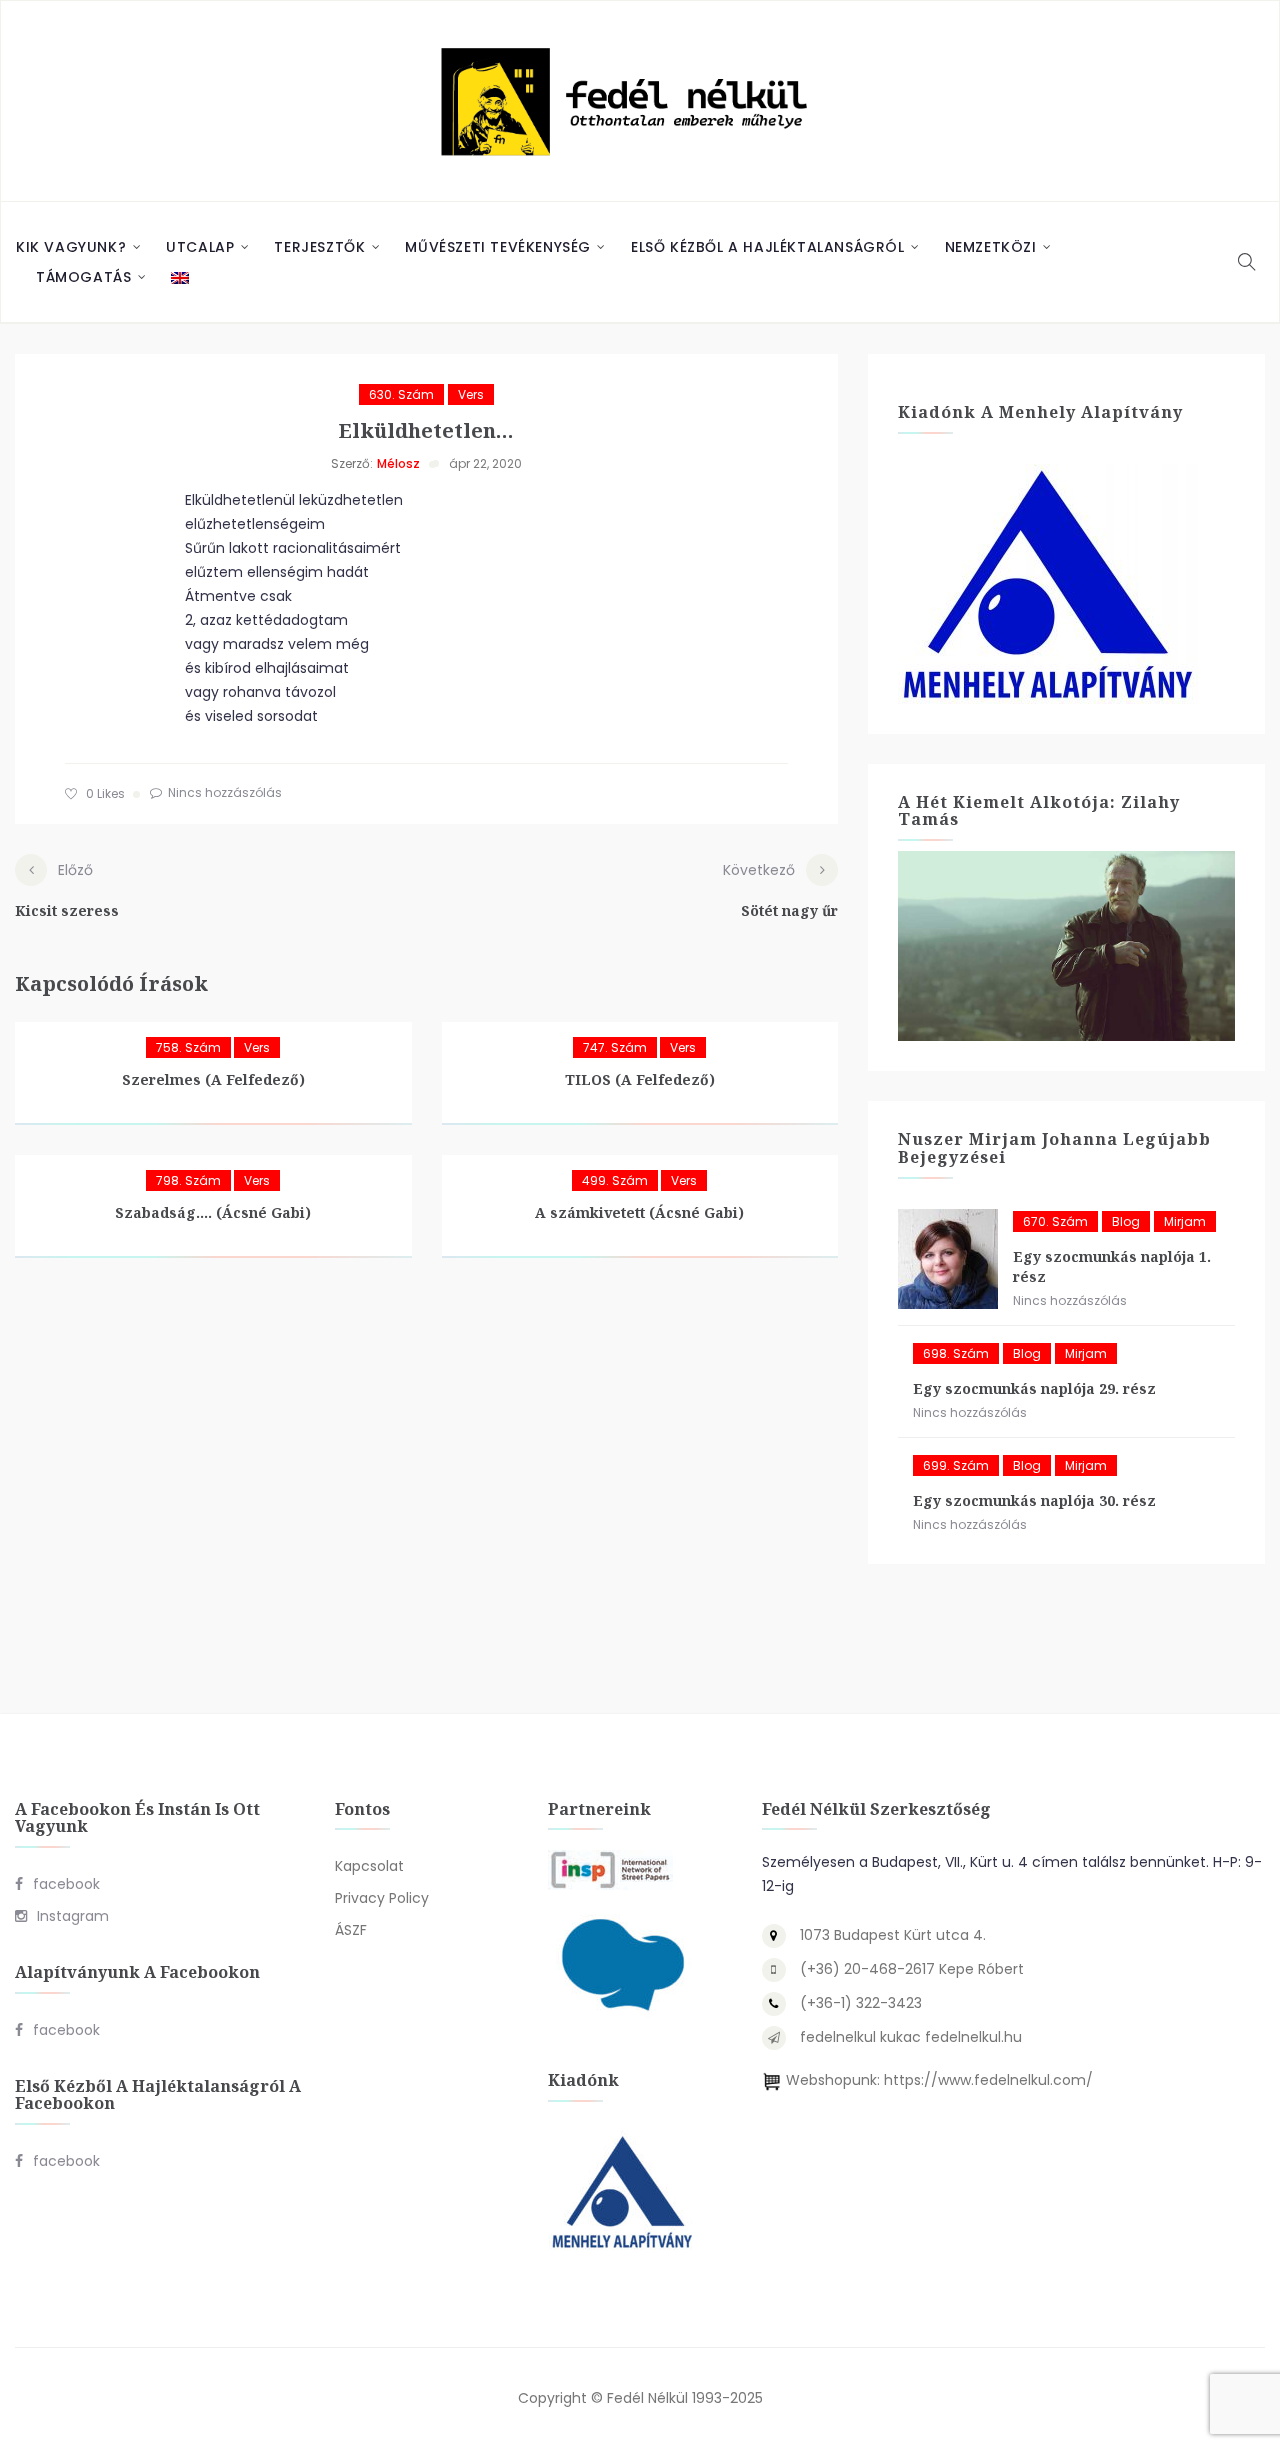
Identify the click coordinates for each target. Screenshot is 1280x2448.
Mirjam (1185, 1221)
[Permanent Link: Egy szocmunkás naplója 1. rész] (948, 1259)
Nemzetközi (991, 247)
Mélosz (398, 463)
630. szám (401, 394)
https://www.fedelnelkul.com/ (988, 2080)
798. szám (188, 1180)
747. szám (615, 1047)
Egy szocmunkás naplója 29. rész (1034, 1388)
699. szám (956, 1465)
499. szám (615, 1180)
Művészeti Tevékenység (498, 247)
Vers (471, 394)
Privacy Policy (382, 1898)
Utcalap (200, 247)
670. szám (1055, 1221)
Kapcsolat (369, 1866)
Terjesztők (319, 247)
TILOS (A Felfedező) (640, 1079)
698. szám (956, 1353)
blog (1126, 1221)
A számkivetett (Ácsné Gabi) (639, 1212)
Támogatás (83, 277)
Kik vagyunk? (71, 247)
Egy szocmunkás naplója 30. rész (1034, 1500)
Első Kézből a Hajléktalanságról (768, 247)
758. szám (188, 1047)
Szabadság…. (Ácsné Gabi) (213, 1212)
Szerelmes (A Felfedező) (213, 1079)
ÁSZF (351, 1930)
